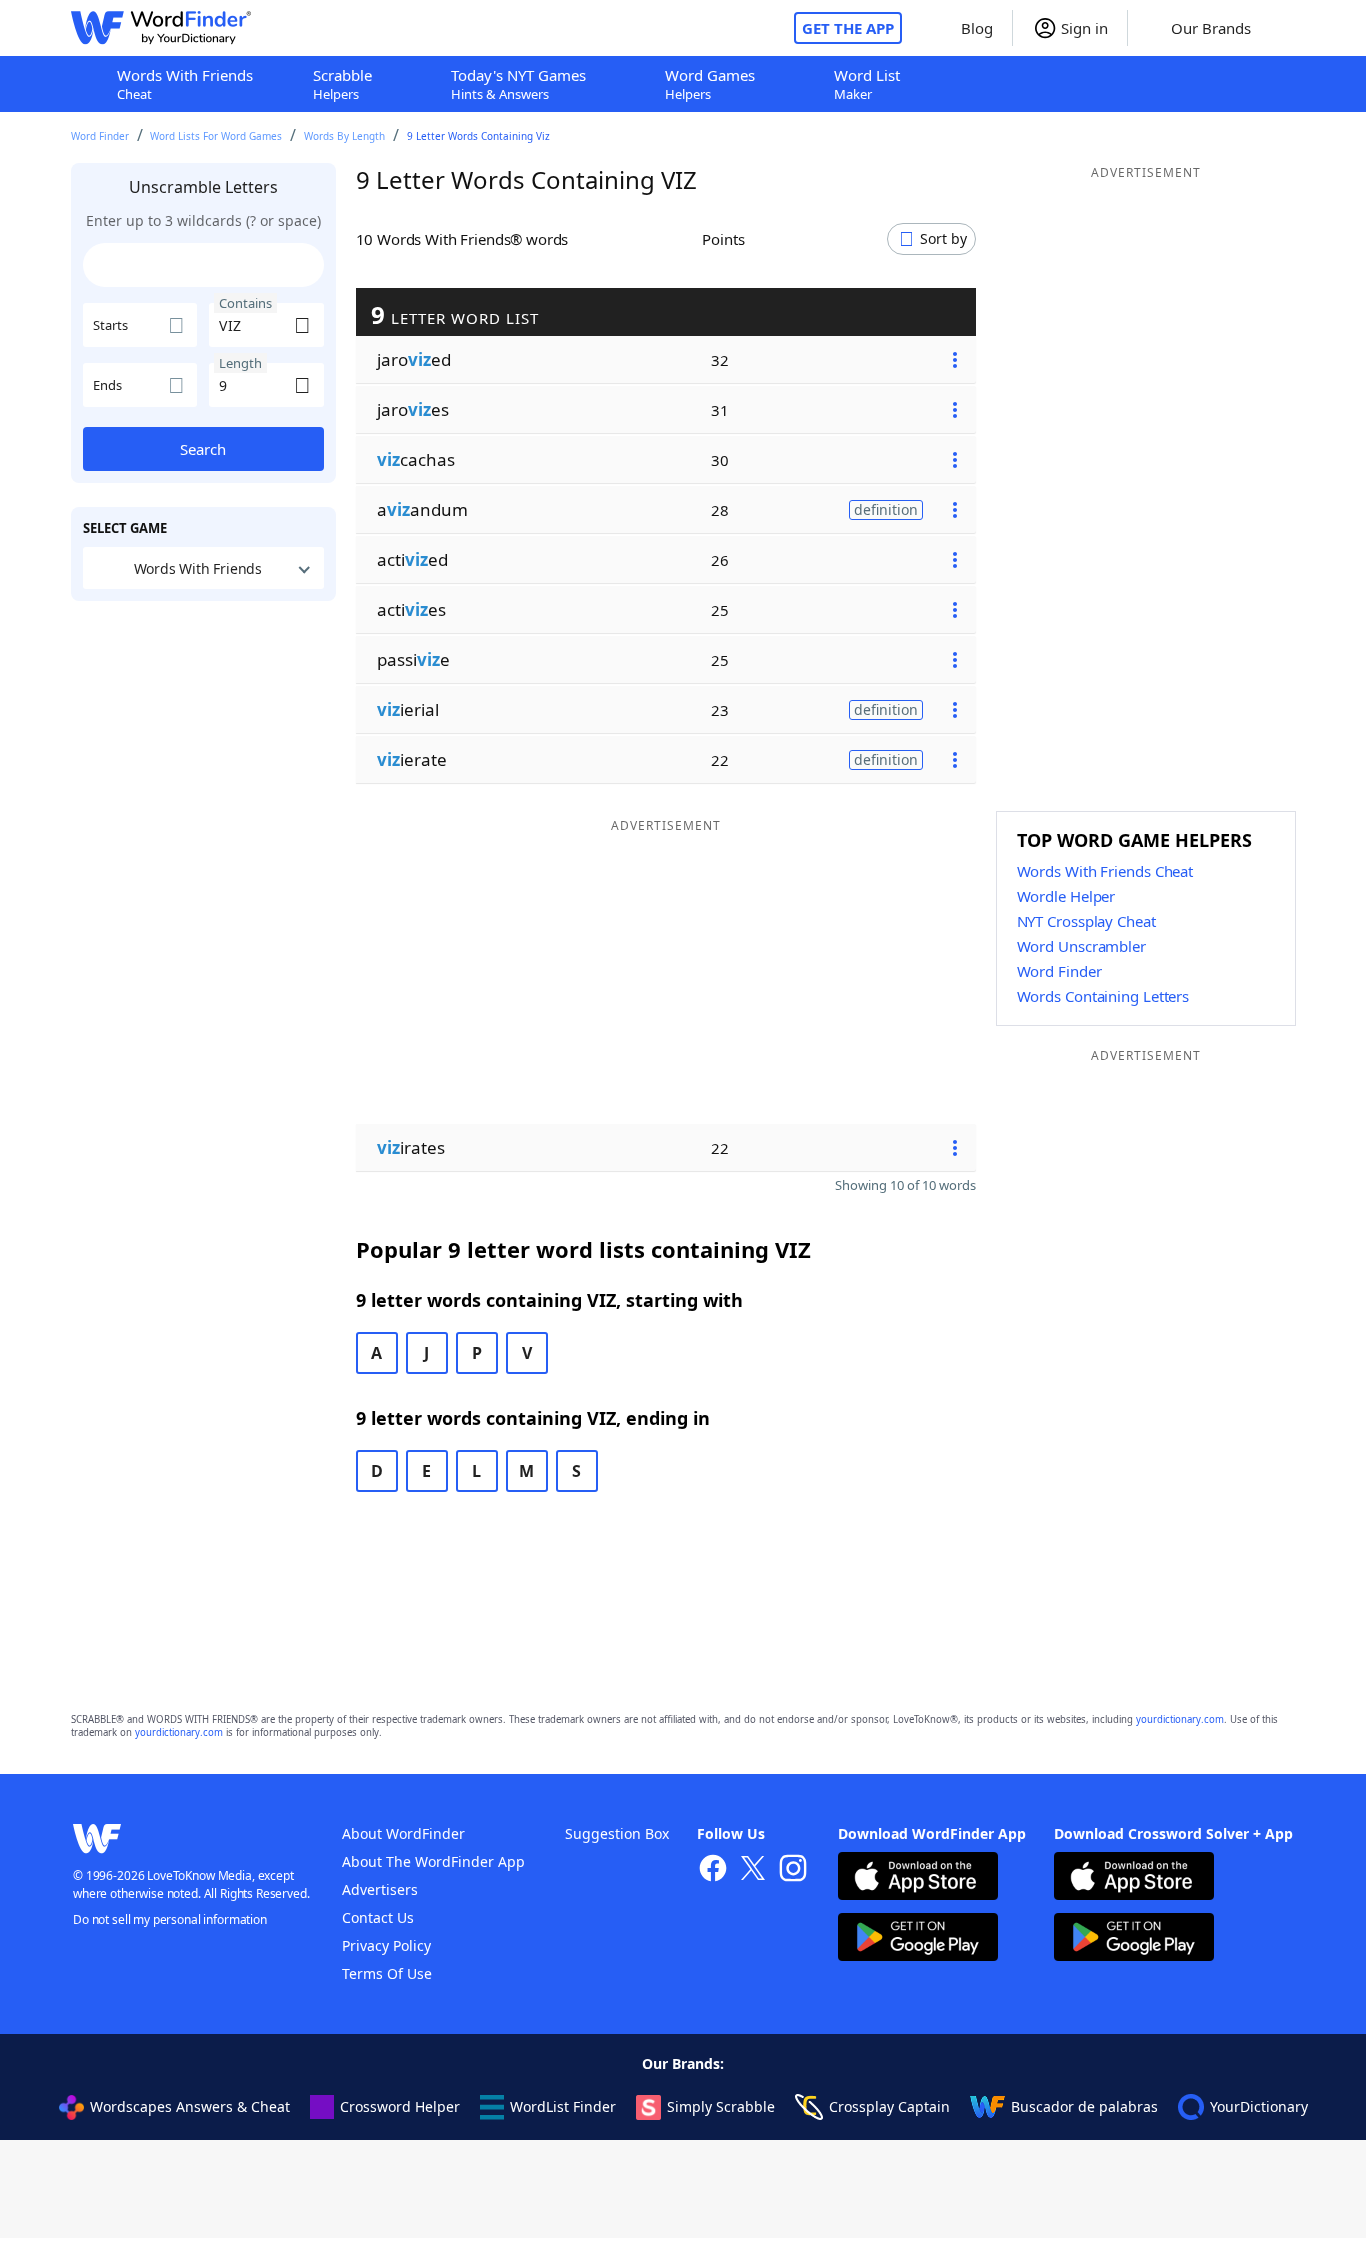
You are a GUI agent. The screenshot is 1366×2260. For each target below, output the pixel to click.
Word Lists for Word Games (216, 136)
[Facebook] (713, 1870)
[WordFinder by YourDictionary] (161, 28)
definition (886, 509)
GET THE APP (848, 28)
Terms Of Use (387, 1973)
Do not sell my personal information (170, 1919)
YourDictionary (1259, 2106)
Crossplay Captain (889, 2106)
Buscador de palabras (1084, 2106)
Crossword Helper (400, 2106)
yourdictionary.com (1180, 1719)
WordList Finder (563, 2106)
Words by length (344, 136)
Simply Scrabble (721, 2106)
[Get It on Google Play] (918, 1939)
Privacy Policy (386, 1945)
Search (203, 449)
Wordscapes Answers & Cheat (190, 2106)
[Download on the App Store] (918, 1878)
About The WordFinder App (433, 1861)
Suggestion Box (617, 1833)
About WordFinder (403, 1833)
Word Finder (100, 136)
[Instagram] (793, 1870)
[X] (753, 1870)
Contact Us (378, 1917)
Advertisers (380, 1889)
